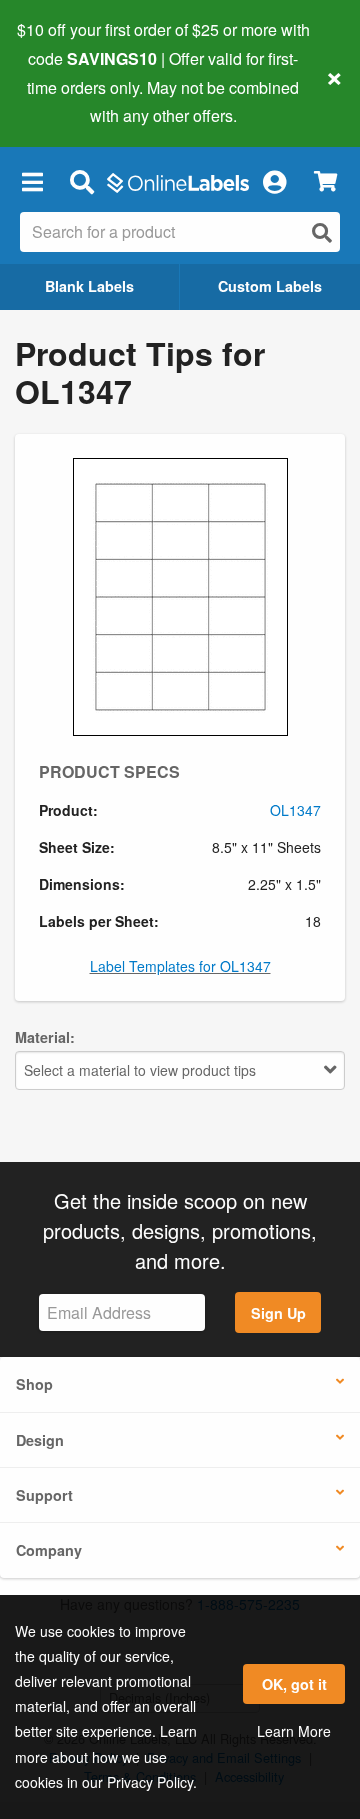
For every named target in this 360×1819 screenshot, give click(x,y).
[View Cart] (325, 181)
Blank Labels (89, 286)
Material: (45, 1037)
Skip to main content (72, 101)
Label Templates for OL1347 (180, 966)
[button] (32, 181)
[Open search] (322, 232)
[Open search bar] (81, 181)
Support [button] (44, 1495)
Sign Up (278, 1313)
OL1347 (295, 810)
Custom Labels (270, 286)
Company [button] (49, 1550)
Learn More (294, 1731)
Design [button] (40, 1440)
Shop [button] (34, 1384)
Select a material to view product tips (140, 1070)
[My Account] (274, 181)
